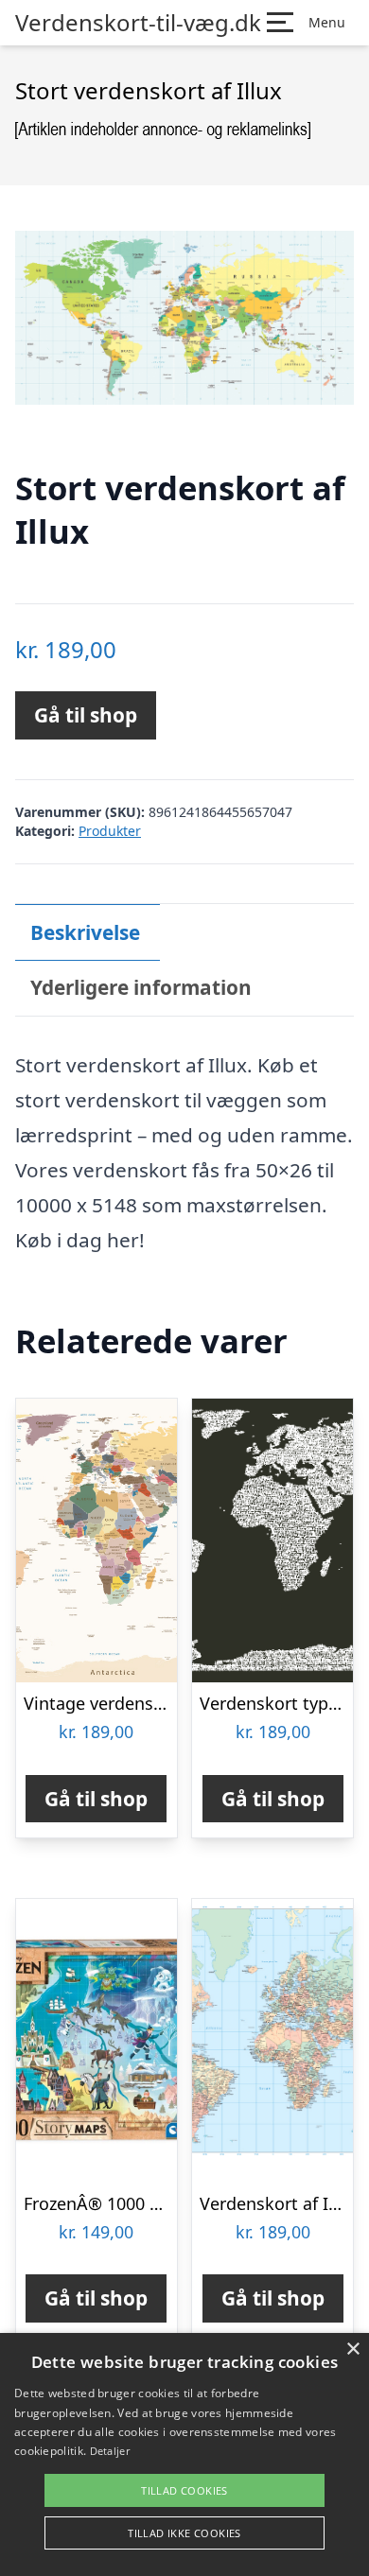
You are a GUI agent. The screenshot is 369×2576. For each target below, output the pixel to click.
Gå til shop (86, 715)
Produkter (110, 831)
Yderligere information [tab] (141, 987)
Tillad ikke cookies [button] (184, 2533)
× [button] (352, 2350)
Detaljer (110, 2451)
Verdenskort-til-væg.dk (138, 23)
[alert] (184, 2454)
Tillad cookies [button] (184, 2490)
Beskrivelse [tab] (85, 932)
